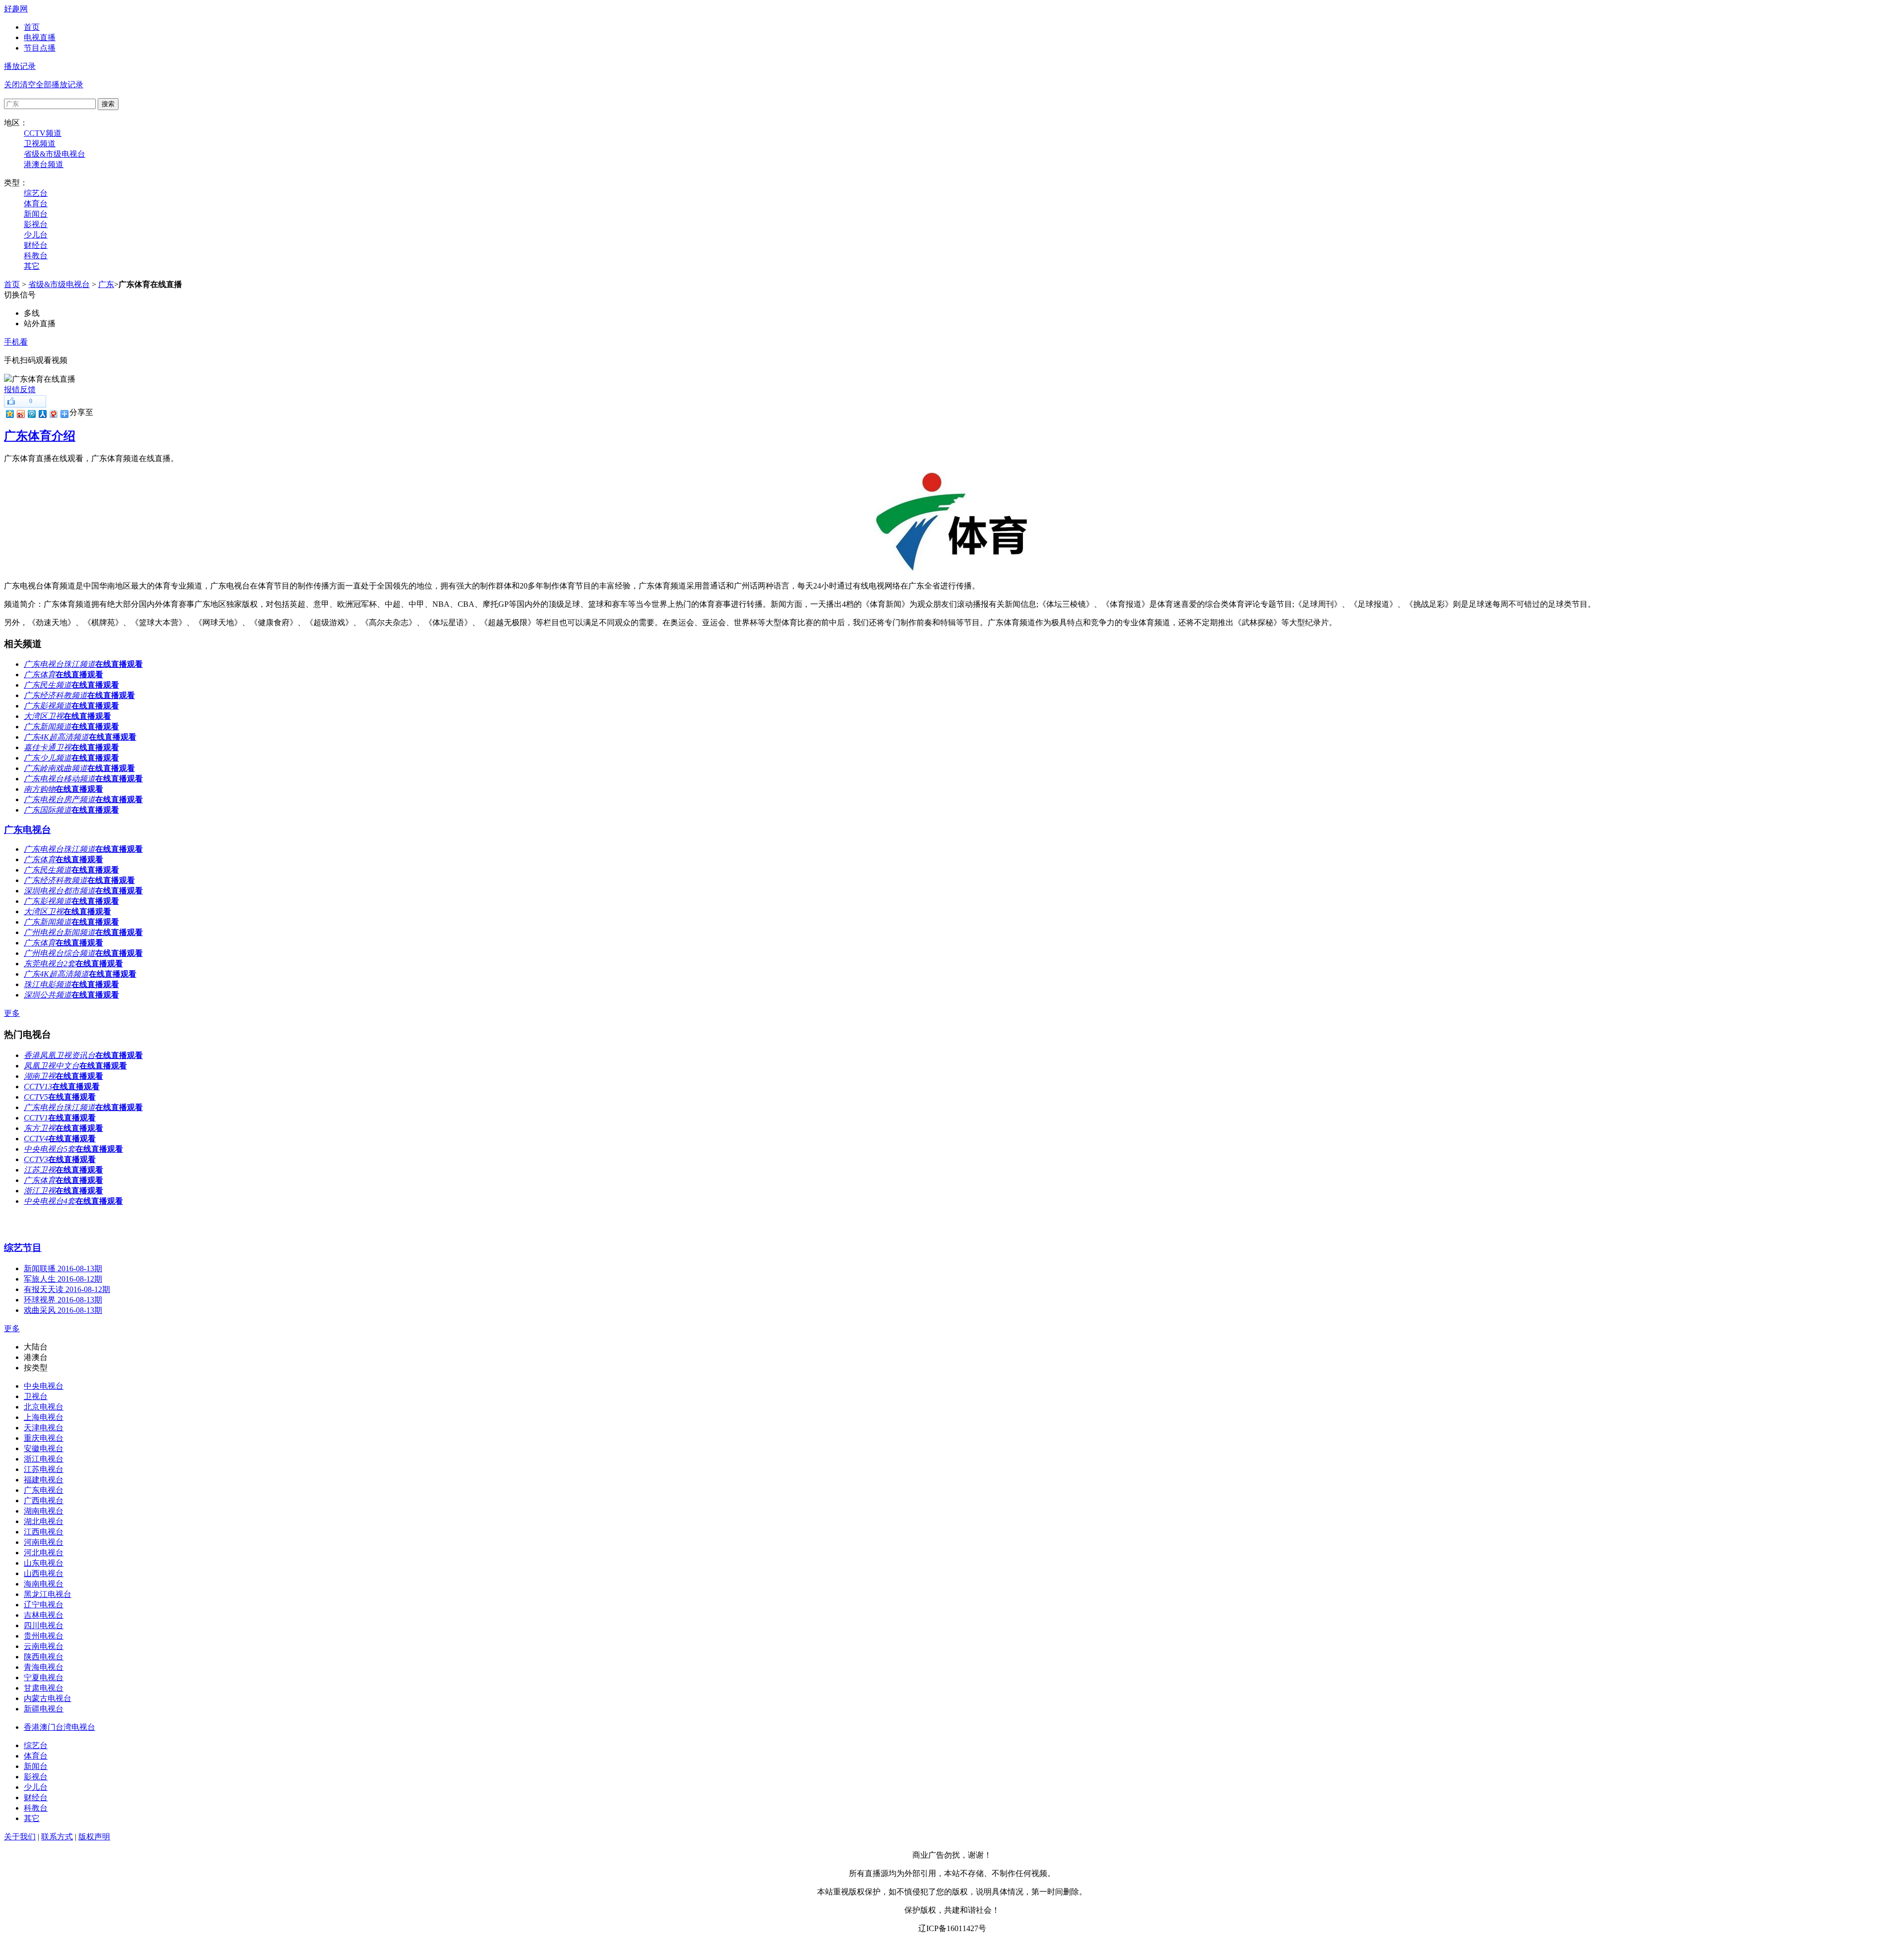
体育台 (36, 204)
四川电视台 (44, 1625)
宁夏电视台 (44, 1677)
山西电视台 (44, 1573)
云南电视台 (44, 1646)
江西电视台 (44, 1532)
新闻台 (36, 214)
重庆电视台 (44, 1438)
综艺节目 (23, 1248)
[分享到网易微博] (53, 414)
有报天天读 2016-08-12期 (67, 1289)
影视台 (36, 224)
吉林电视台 (44, 1615)
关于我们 (20, 1837)
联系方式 (57, 1837)
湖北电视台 (44, 1521)
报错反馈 (20, 389)
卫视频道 (40, 144)
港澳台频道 (44, 164)
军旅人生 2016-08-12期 (63, 1279)
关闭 (12, 85)
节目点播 (40, 48)
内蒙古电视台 (48, 1698)
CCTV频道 (43, 133)
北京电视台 (44, 1407)
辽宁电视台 (44, 1605)
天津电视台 (44, 1428)
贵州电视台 (44, 1636)
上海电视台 (44, 1417)
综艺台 (36, 193)
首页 (32, 27)
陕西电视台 (44, 1657)
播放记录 (20, 66)
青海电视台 (44, 1667)
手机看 (16, 342)
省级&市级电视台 (55, 154)
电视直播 (40, 37)
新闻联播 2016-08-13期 (63, 1268)
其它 (32, 266)
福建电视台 (44, 1480)
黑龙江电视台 (48, 1594)
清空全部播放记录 (52, 85)
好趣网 (16, 9)
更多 (12, 1013)
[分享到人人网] (42, 414)
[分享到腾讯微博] (31, 414)
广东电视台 (28, 830)
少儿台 (36, 235)
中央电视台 (44, 1386)
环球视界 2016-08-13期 (63, 1300)
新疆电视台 (44, 1709)
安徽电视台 (44, 1448)
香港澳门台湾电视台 (59, 1727)
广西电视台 (44, 1501)
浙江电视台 (44, 1459)
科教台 (36, 256)
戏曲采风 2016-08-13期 (63, 1310)
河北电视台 (44, 1553)
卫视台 (36, 1396)
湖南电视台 (44, 1511)
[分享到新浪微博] (20, 414)
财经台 (36, 245)
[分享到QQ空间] (9, 414)
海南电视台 (44, 1584)
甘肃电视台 (44, 1688)
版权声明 (94, 1837)
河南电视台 (44, 1542)
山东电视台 (44, 1563)
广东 (106, 284)
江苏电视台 (44, 1469)
